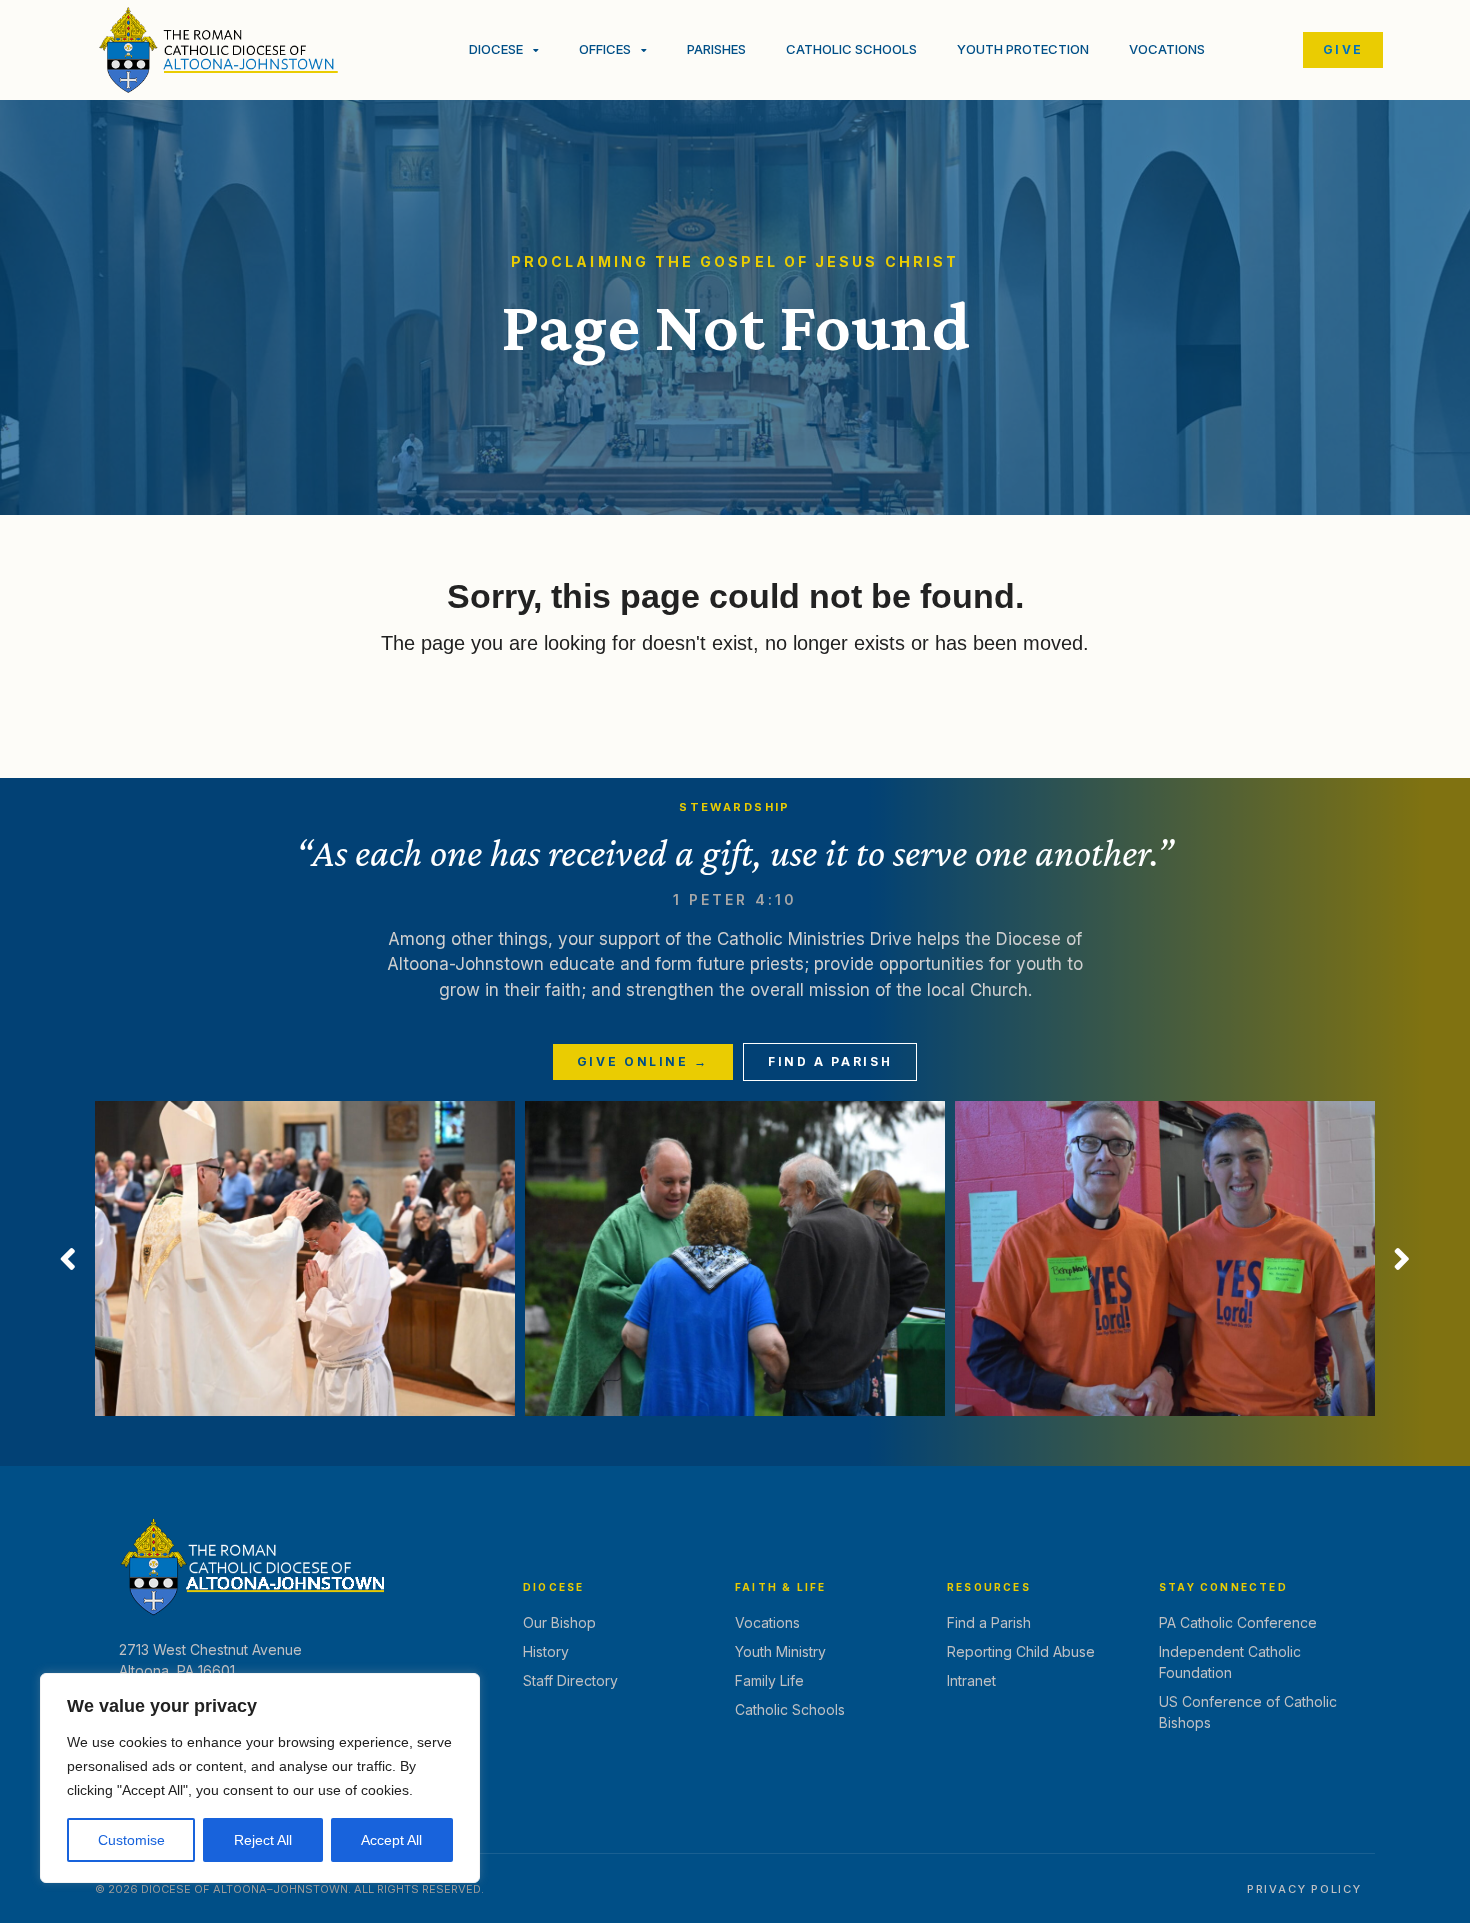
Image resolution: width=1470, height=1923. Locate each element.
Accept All (391, 1840)
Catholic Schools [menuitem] (851, 49)
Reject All (263, 1840)
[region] (260, 1778)
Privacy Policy (1304, 1889)
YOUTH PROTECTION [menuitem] (1023, 49)
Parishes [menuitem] (716, 49)
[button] (68, 1259)
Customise (131, 1840)
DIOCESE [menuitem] (496, 49)
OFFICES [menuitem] (605, 49)
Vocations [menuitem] (1167, 49)
